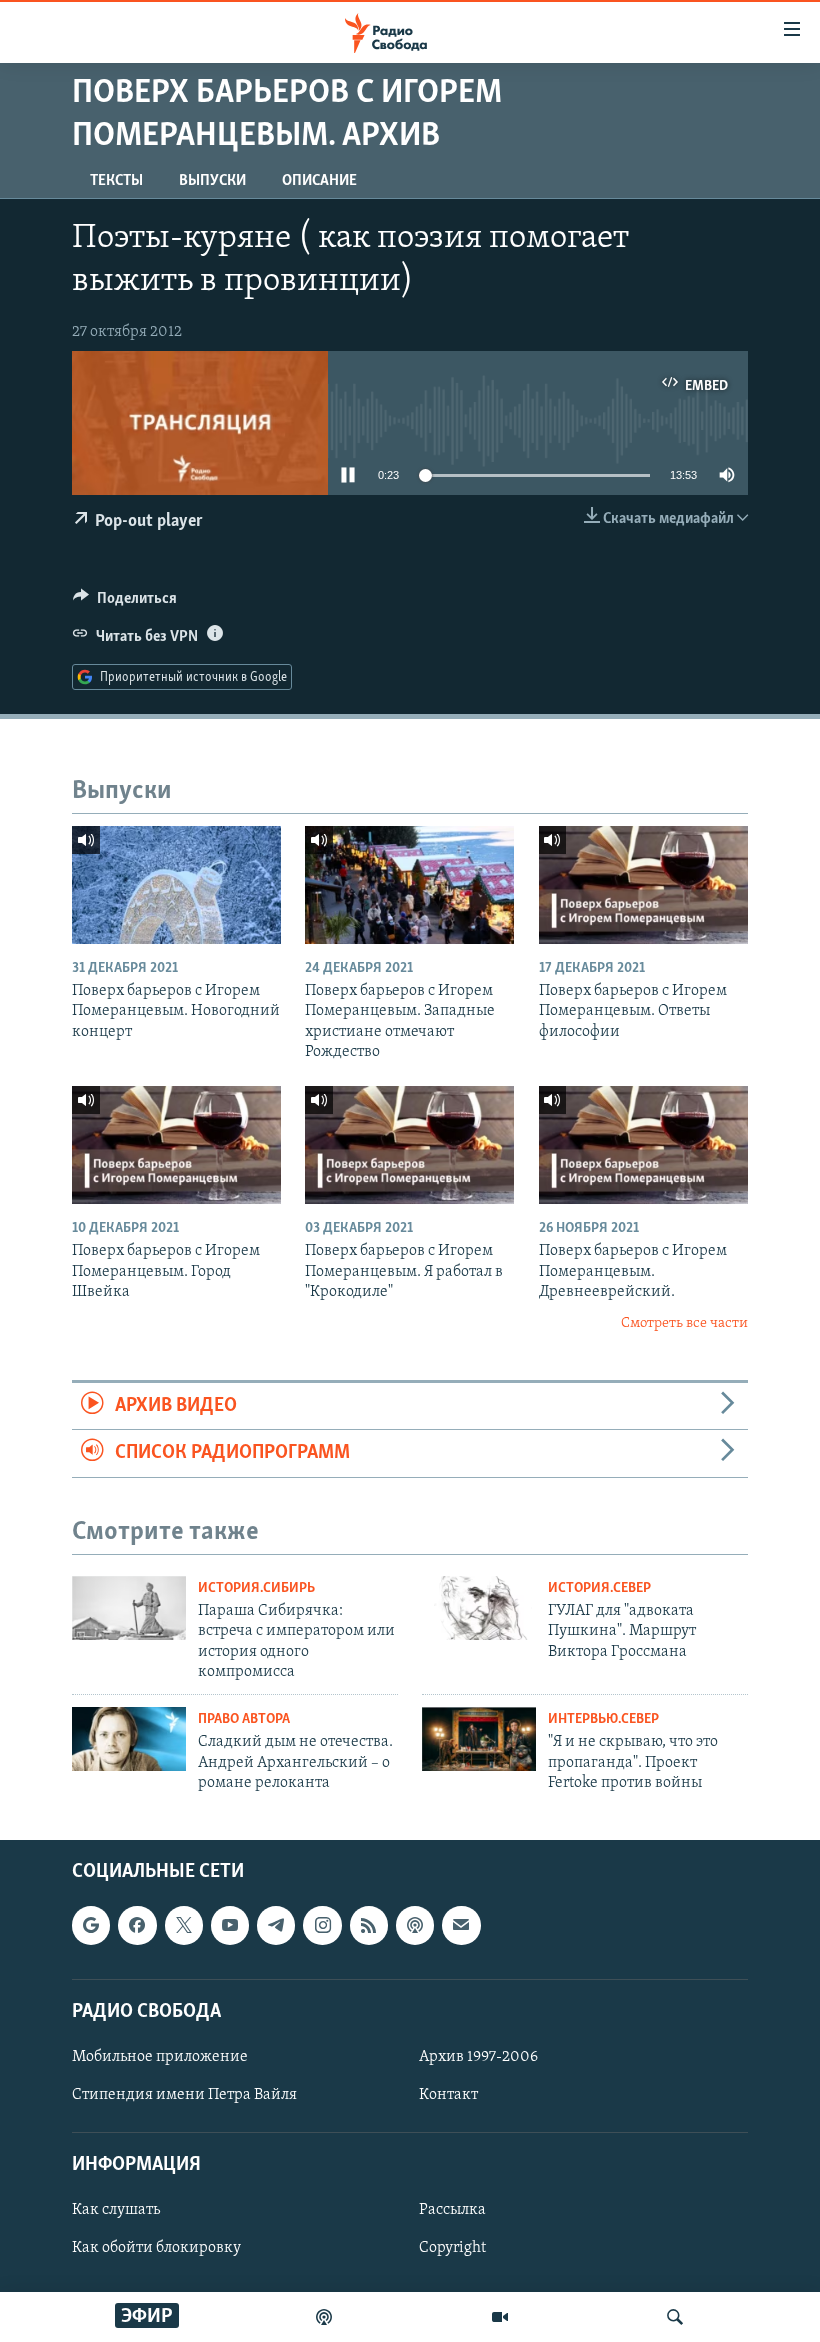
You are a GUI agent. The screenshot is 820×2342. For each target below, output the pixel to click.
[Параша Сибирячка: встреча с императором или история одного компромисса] (129, 1608)
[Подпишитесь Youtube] (230, 1925)
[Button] (125, 603)
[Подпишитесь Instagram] (322, 1925)
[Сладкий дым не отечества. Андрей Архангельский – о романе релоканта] (129, 1739)
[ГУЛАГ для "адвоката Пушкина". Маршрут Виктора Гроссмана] (479, 1608)
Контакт (448, 2095)
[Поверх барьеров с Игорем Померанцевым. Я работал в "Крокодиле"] (409, 1145)
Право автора (244, 1719)
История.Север (599, 1588)
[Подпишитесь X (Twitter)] (184, 1925)
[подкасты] (324, 2317)
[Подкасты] (415, 1925)
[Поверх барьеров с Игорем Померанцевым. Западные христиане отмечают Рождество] (409, 885)
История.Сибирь (256, 1588)
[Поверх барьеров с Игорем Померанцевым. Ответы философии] (643, 885)
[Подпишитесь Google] (91, 1925)
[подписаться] (461, 1925)
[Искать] (675, 2317)
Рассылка (452, 2210)
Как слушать (116, 2210)
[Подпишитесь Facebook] (137, 1925)
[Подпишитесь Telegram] (276, 1925)
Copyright (452, 2248)
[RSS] (369, 1925)
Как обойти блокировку (156, 2248)
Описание (319, 181)
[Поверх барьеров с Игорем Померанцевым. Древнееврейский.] (643, 1145)
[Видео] (500, 2317)
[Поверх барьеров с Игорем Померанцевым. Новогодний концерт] (176, 885)
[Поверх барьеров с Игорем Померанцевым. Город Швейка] (176, 1145)
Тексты (116, 181)
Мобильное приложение (160, 2057)
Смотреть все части (684, 1323)
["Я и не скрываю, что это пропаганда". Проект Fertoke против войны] (479, 1739)
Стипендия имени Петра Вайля (184, 2095)
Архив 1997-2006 (478, 2057)
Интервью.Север (603, 1719)
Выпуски (212, 181)
